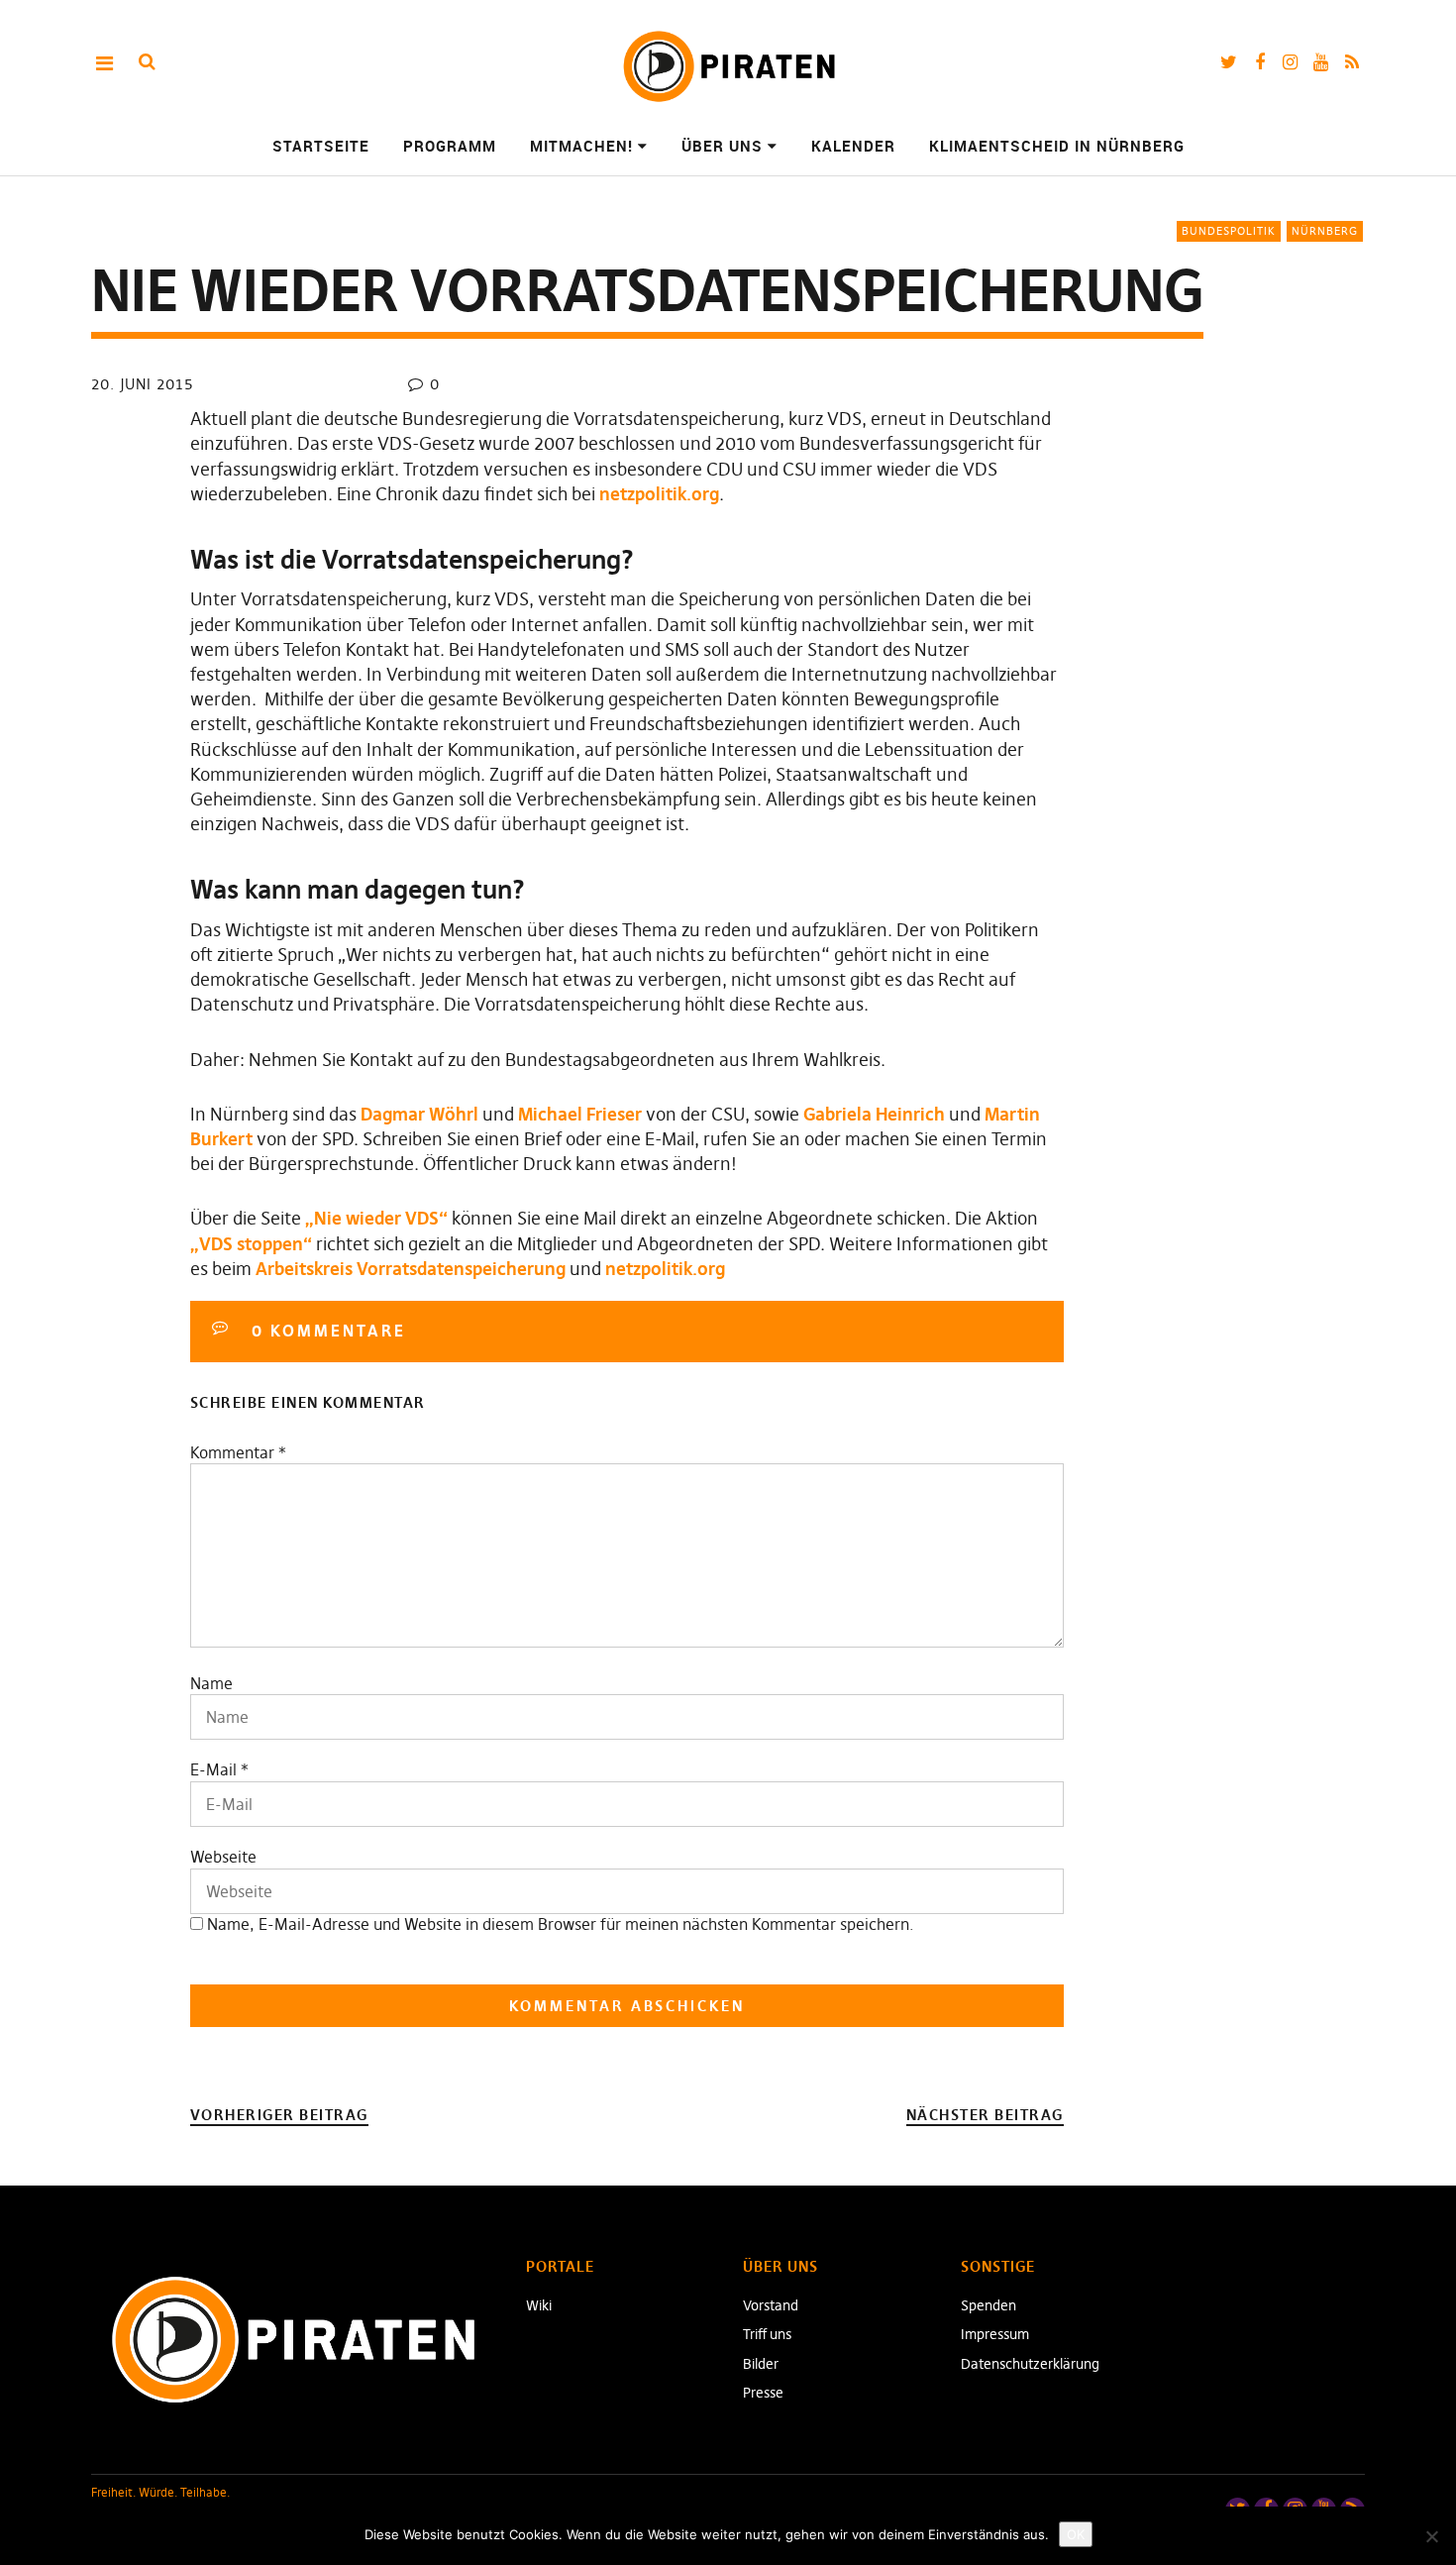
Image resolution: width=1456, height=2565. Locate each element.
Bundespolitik (1229, 231)
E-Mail (213, 1769)
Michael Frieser (580, 1114)
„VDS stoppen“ (251, 1244)
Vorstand (771, 2305)
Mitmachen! (581, 146)
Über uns (722, 146)
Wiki (539, 2305)
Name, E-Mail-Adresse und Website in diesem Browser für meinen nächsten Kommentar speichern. (561, 1924)
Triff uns (767, 2334)
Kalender (853, 146)
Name (211, 1683)
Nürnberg (1325, 231)
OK (1076, 2534)
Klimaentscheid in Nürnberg (1057, 146)
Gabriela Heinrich (874, 1114)
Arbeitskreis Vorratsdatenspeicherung (411, 1269)
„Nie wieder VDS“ (376, 1218)
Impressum (995, 2334)
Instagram (1290, 63)
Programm (450, 146)
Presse (763, 2393)
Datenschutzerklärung (1030, 2364)
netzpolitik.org (659, 494)
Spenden (988, 2305)
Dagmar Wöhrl (419, 1114)
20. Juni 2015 (142, 384)
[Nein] (1431, 2536)
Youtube (1321, 63)
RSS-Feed (1352, 63)
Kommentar (238, 1452)
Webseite (223, 1857)
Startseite (321, 146)
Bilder (761, 2364)
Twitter (1229, 63)
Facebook (1259, 63)
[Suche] (147, 62)
